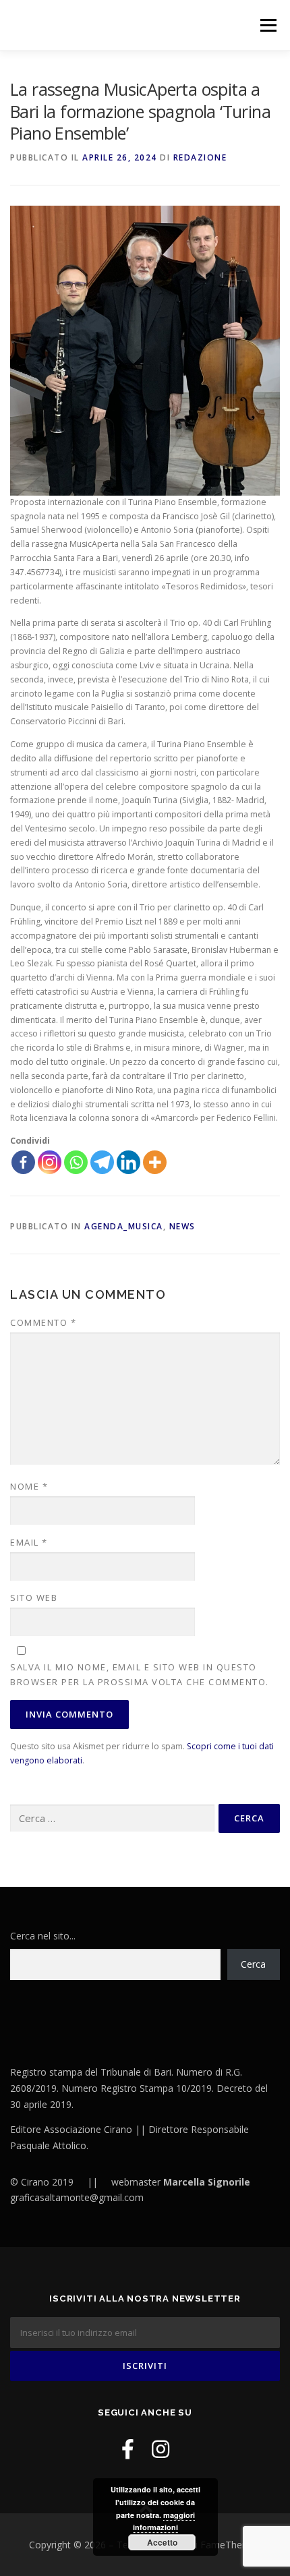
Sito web (34, 1598)
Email (29, 1542)
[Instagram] (50, 1162)
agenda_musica (124, 1226)
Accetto (162, 2542)
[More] (155, 1162)
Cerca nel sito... (43, 1936)
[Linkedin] (128, 1162)
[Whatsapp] (76, 1162)
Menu (267, 25)
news (182, 1226)
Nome (29, 1486)
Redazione (200, 157)
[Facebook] (23, 1162)
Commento (43, 1322)
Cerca (253, 1964)
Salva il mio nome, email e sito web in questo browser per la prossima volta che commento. (140, 1674)
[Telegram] (102, 1162)
